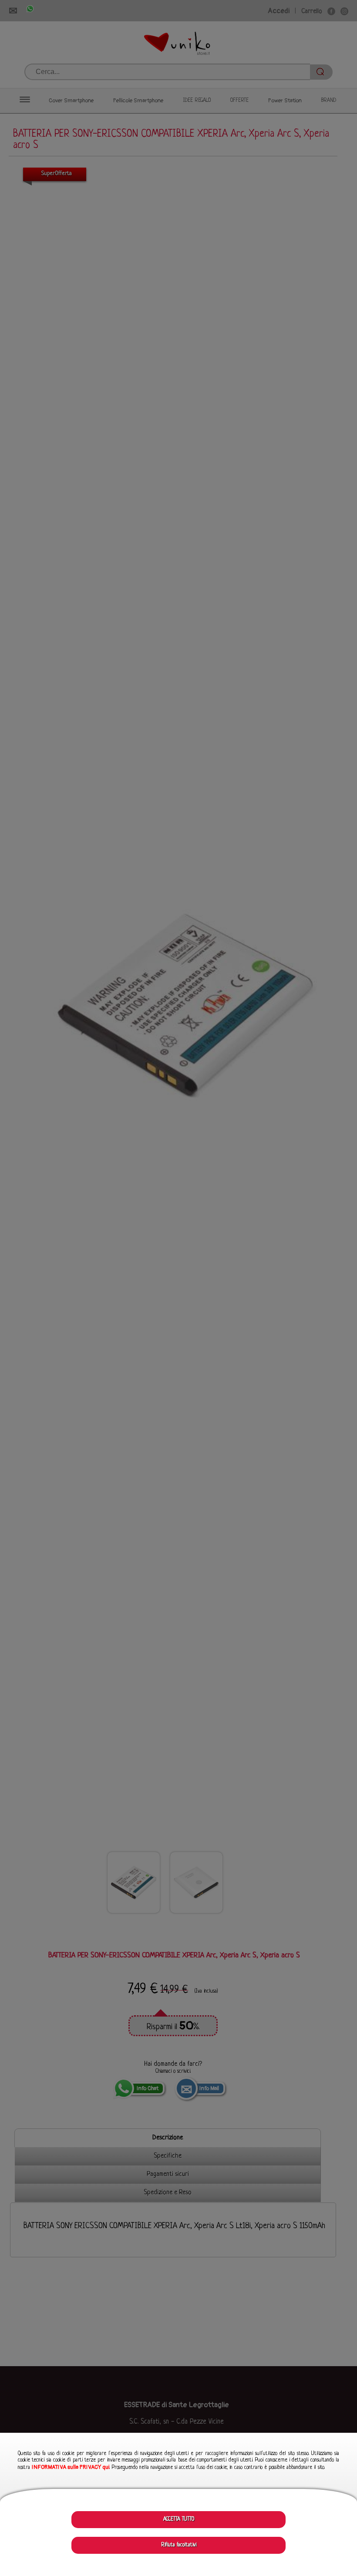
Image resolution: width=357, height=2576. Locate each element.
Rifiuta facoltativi (179, 2545)
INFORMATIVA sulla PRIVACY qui (71, 2467)
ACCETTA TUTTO (179, 2519)
